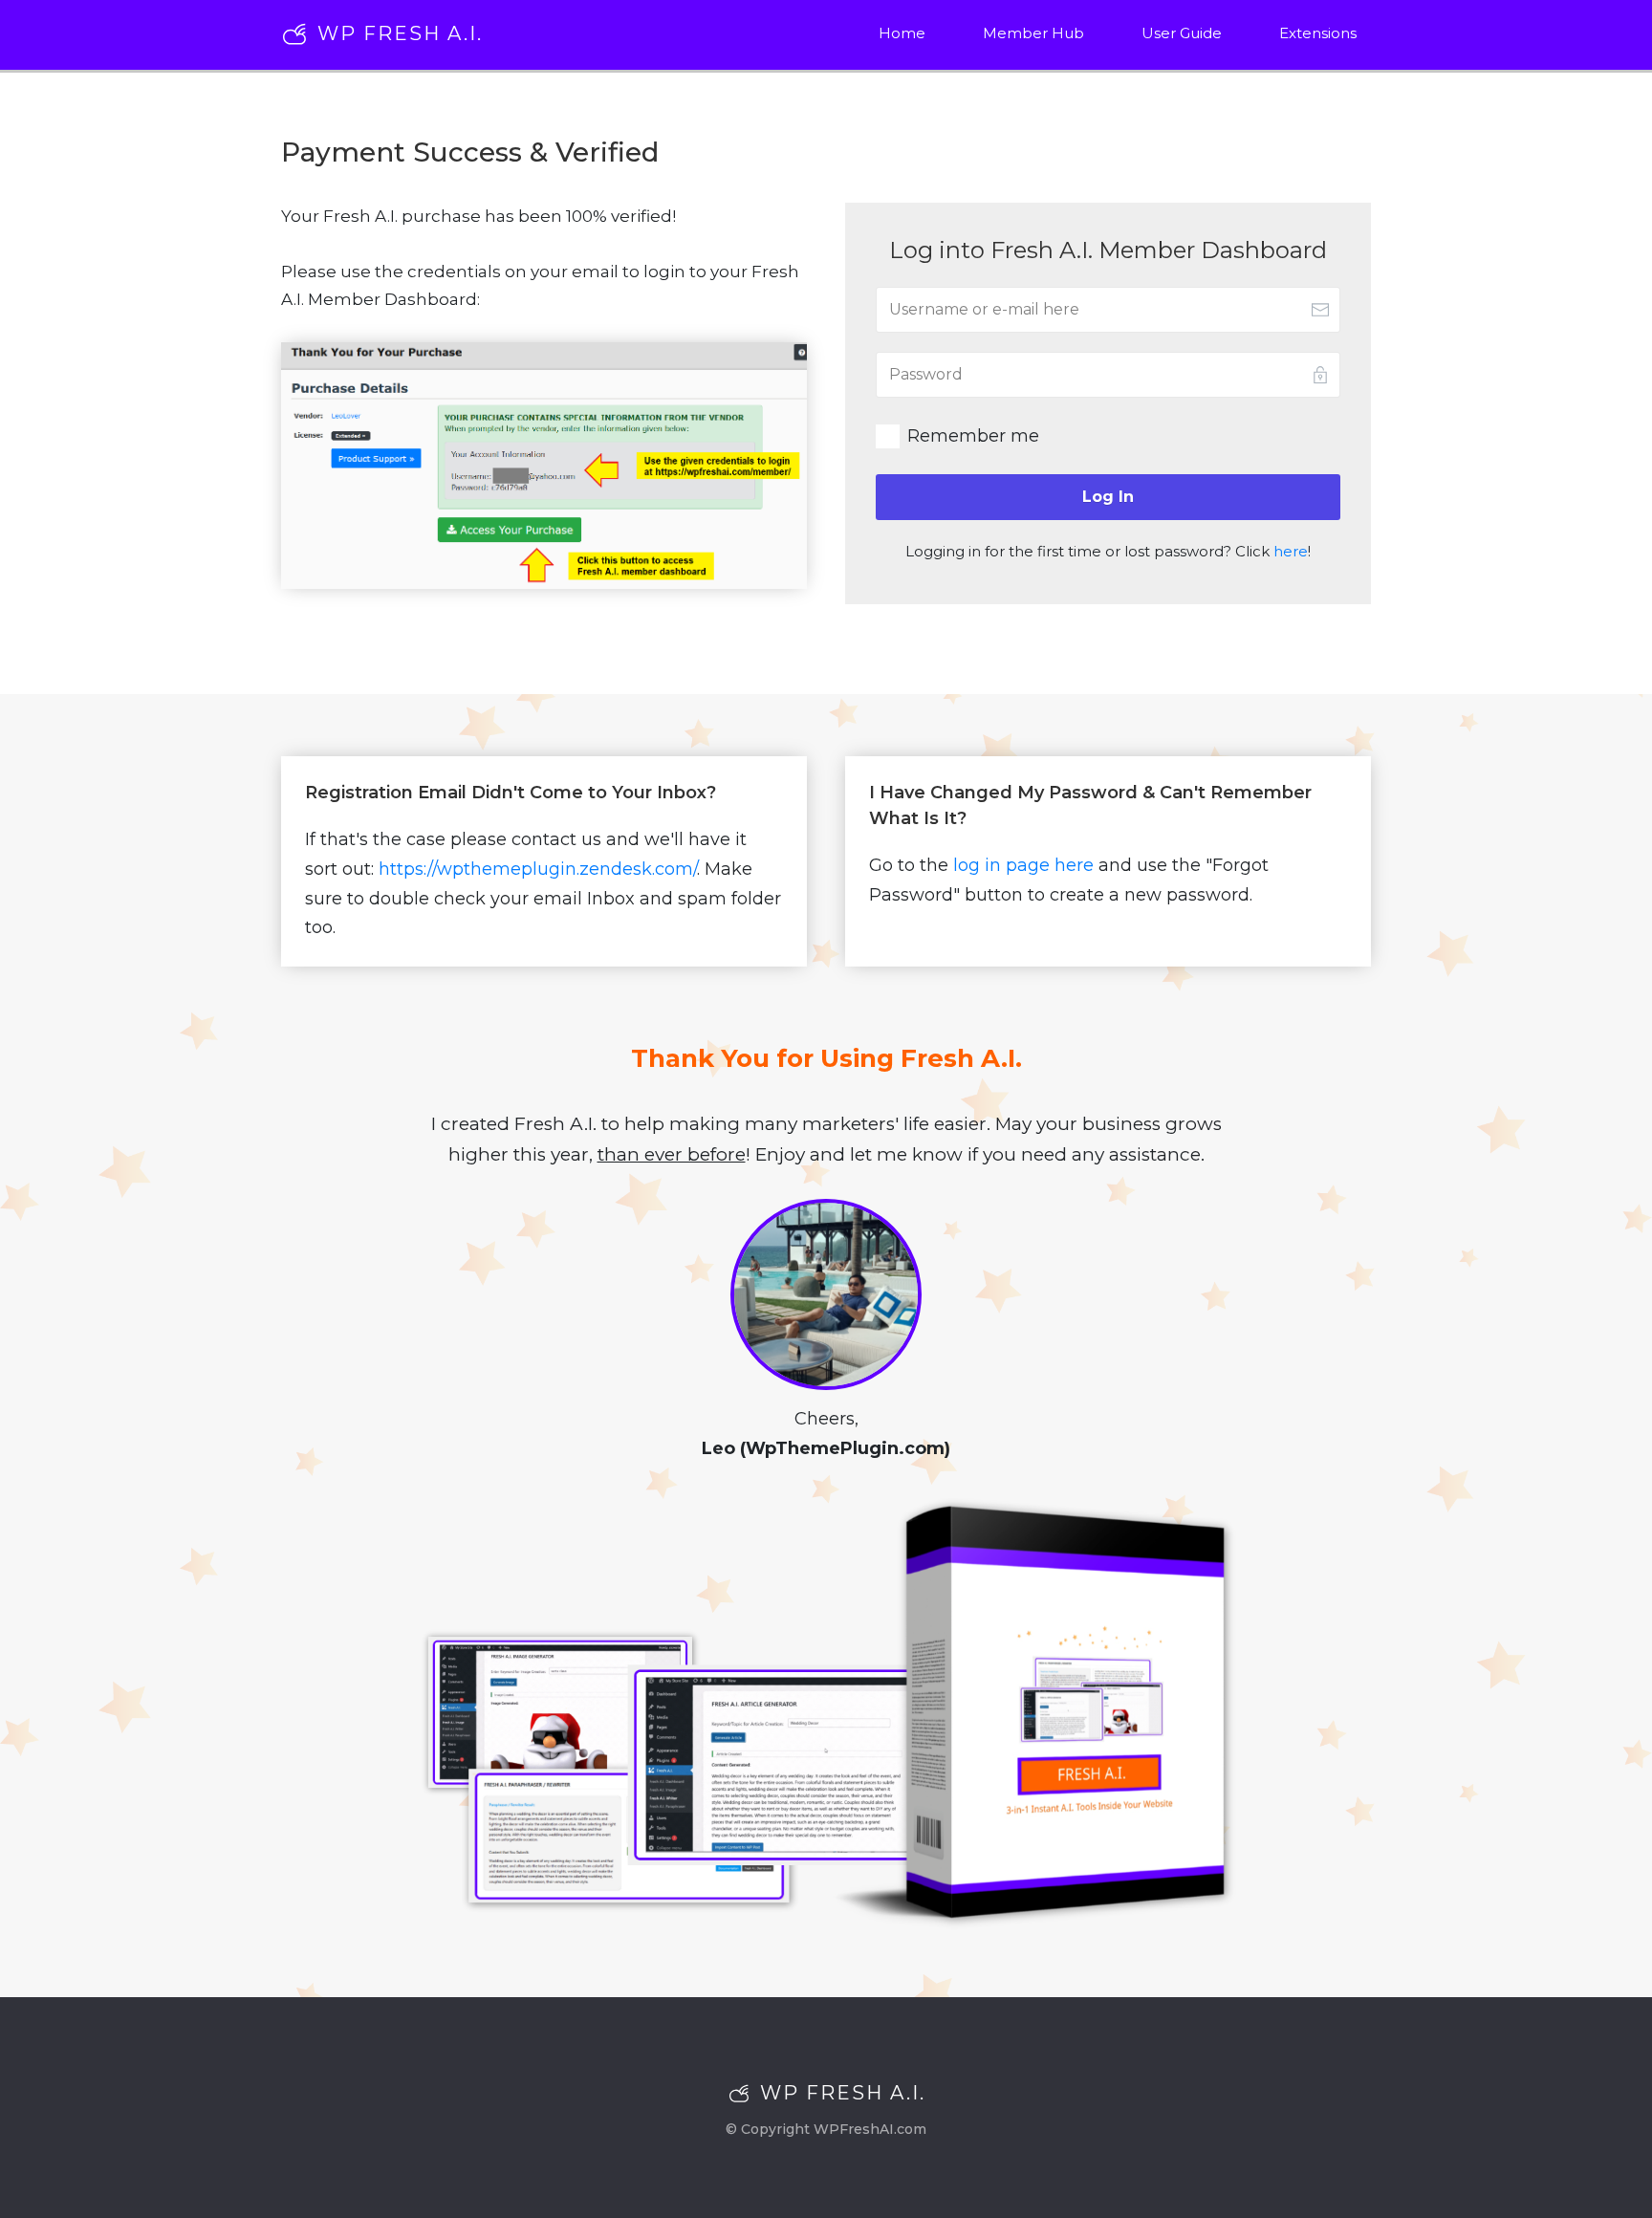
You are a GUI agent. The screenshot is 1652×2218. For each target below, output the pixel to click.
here (1291, 551)
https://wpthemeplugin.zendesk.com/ (538, 869)
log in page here (1023, 865)
